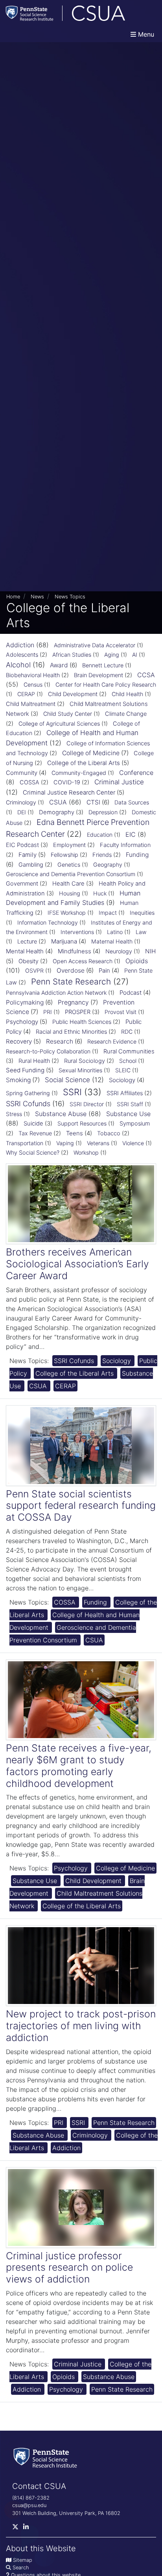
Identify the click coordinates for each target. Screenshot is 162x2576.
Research (60, 1041)
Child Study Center (68, 714)
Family (28, 855)
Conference (136, 773)
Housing (70, 893)
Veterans (98, 1143)
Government (22, 884)
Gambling (31, 865)
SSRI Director (87, 1104)
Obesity (29, 961)
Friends (102, 855)
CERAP (26, 694)
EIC (131, 834)
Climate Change (126, 714)
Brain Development (98, 675)
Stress (14, 1114)
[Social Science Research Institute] (47, 2457)
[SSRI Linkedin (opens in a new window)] (28, 2529)
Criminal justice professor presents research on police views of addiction (69, 2268)
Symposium (135, 1124)
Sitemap (23, 2560)
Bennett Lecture (103, 665)
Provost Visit (121, 1012)
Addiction (20, 645)
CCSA (146, 675)
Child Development (73, 694)
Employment (69, 845)
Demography (57, 812)
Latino (115, 932)
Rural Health (34, 1061)
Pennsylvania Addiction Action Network (56, 993)
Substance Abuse (61, 1114)
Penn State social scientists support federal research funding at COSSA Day (81, 1506)
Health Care (68, 884)
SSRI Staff (130, 1104)
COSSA (29, 782)
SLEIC (123, 1070)
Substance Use (128, 1114)
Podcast (131, 993)
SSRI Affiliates (125, 1093)
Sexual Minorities (80, 1070)
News (37, 597)
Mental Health (25, 951)
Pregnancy (73, 1002)
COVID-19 (67, 782)
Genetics (69, 865)
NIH (150, 951)
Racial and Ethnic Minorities (71, 1032)
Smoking (18, 1080)
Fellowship (64, 855)
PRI (48, 1012)
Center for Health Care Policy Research (106, 684)
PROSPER (78, 1012)
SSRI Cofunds (28, 1104)
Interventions (77, 932)
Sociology (122, 1080)
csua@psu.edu (29, 2505)
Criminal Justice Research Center (69, 792)
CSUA (58, 802)
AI (135, 655)
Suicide (33, 1124)
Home (13, 597)
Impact (108, 913)
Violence (133, 1143)
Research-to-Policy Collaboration (48, 1051)
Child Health (127, 694)
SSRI (72, 1092)
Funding (137, 855)
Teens (75, 1133)
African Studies (72, 655)
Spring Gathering (28, 1093)
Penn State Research (71, 982)
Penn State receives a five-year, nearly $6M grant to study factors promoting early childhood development (79, 1766)
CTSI (93, 802)
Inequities (142, 913)
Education (100, 835)
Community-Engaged (79, 773)
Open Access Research (83, 961)
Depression (103, 812)
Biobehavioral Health (33, 675)
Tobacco (109, 1133)
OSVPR (34, 970)
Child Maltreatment (31, 704)
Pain (104, 970)
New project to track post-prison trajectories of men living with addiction (81, 2026)
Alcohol (18, 665)
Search (21, 2568)
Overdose (71, 970)
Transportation (25, 1143)
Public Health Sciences (82, 1022)
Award (59, 665)
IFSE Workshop (67, 913)
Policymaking (25, 1002)
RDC (127, 1032)
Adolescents (22, 655)
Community (22, 773)
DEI (22, 812)
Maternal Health (112, 941)
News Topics (70, 597)
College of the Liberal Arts (84, 763)
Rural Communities (129, 1051)
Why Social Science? (33, 1153)
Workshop (86, 1152)
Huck (100, 893)
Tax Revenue (35, 1133)
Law (141, 932)
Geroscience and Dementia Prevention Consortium (71, 874)
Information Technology (48, 922)
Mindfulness (75, 951)
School (128, 1061)
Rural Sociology (85, 1061)
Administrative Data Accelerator (95, 645)
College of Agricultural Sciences (59, 723)
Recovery (19, 1041)
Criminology (21, 802)
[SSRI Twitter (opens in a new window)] (18, 2529)
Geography (108, 865)
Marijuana (64, 941)
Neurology (119, 951)
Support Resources (82, 1123)
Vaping (65, 1143)
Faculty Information (125, 845)
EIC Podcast (22, 845)
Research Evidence (112, 1041)
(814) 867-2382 (31, 2498)
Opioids (137, 961)
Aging (112, 655)
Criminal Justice (119, 782)
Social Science (67, 1080)
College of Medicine (91, 753)
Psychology (22, 1022)
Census (33, 684)
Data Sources (132, 802)
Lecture (27, 942)
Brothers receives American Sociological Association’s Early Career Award (77, 1264)
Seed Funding (25, 1070)
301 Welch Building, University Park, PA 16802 (66, 2513)
